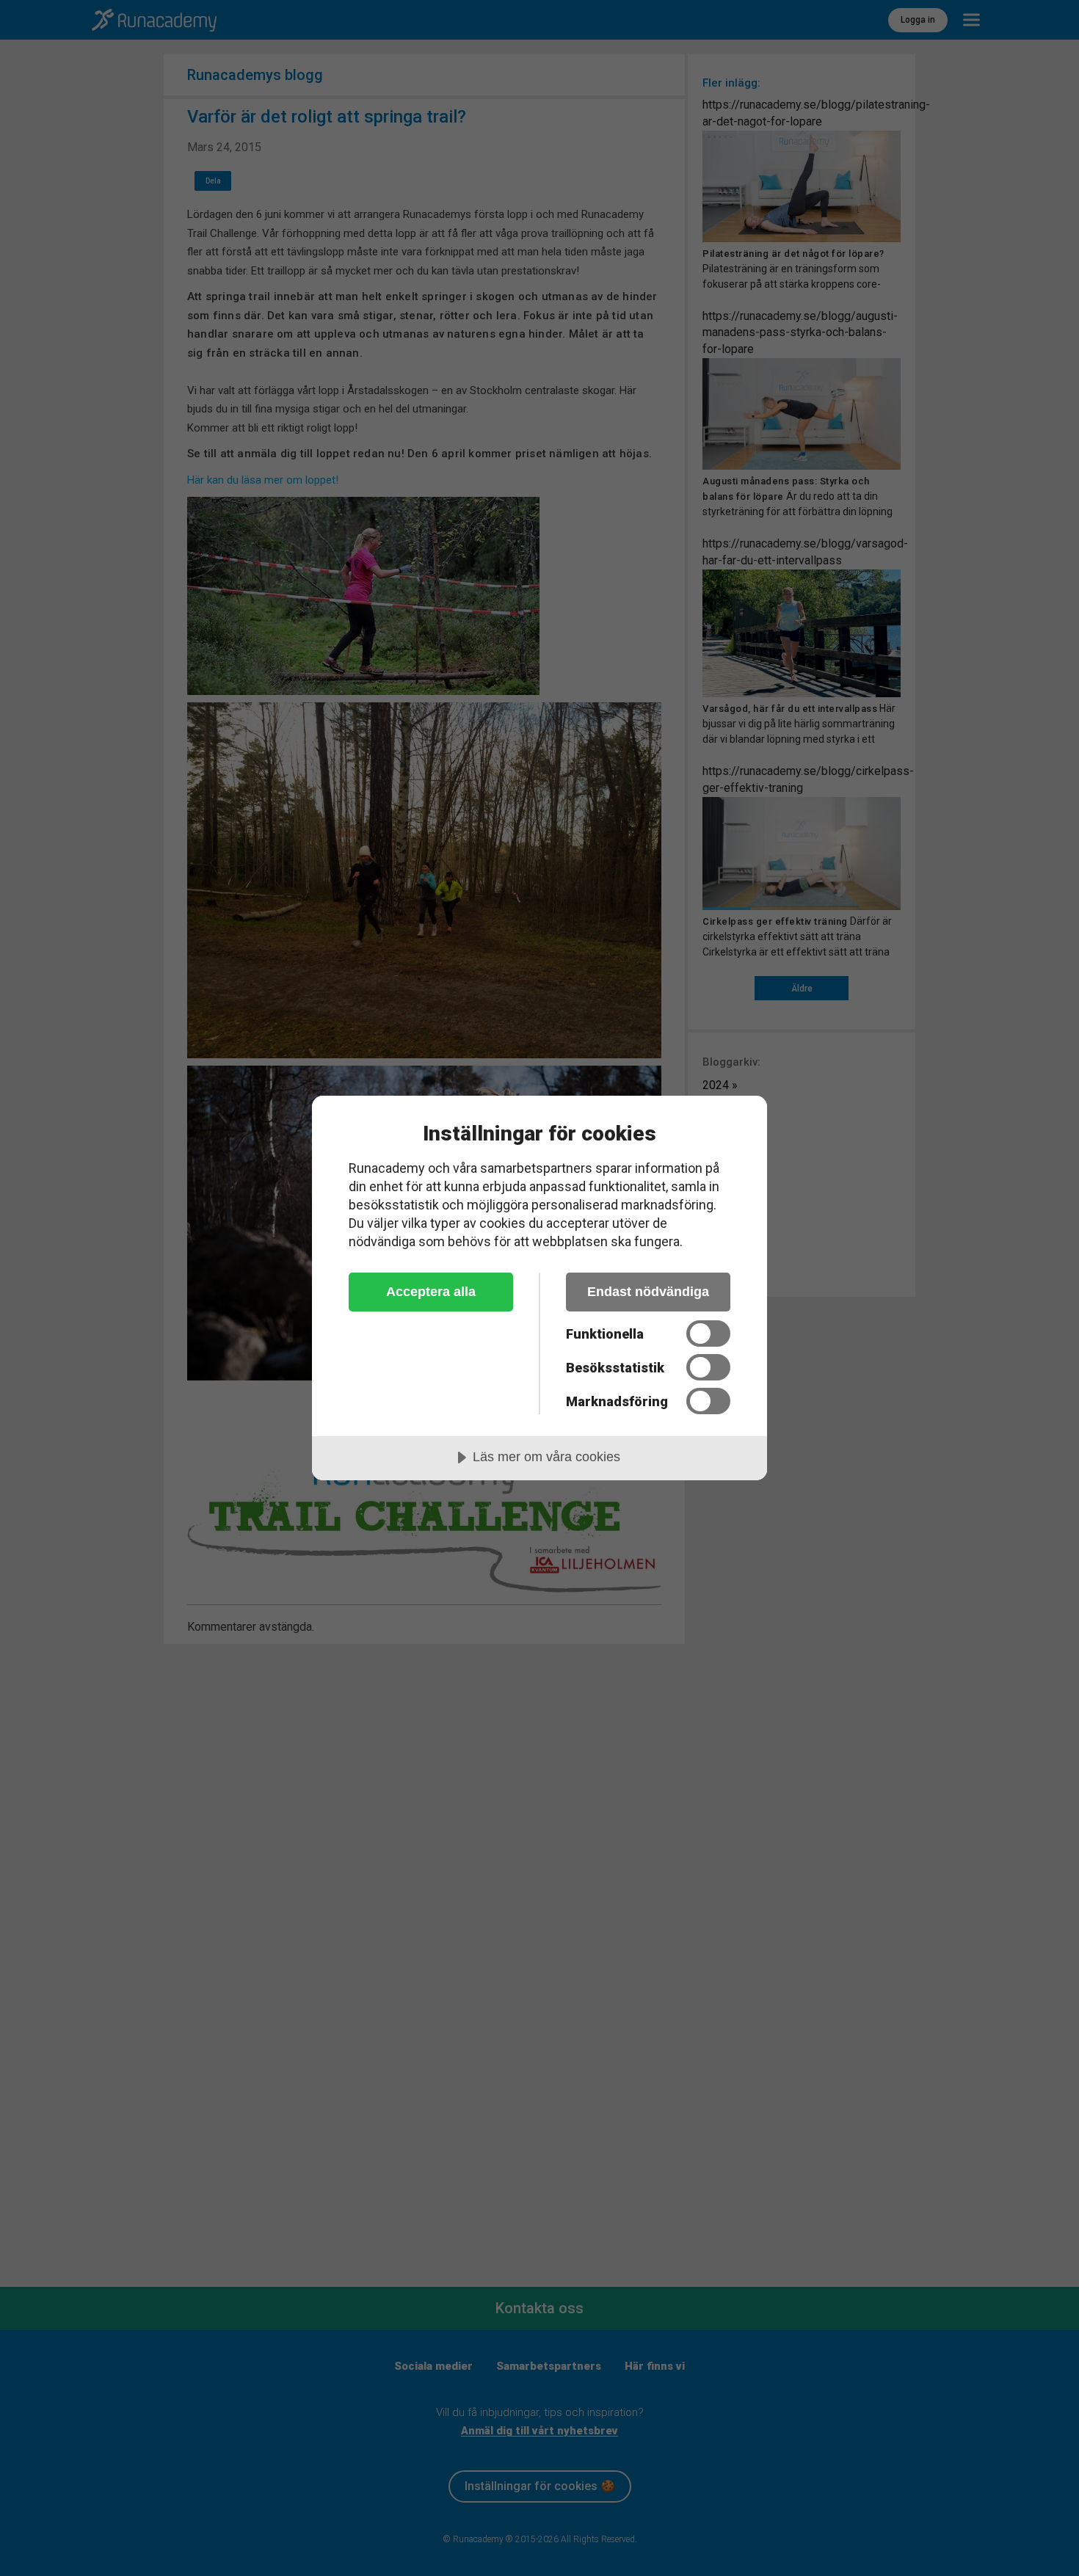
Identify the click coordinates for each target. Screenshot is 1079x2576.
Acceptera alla (431, 1292)
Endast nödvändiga (648, 1292)
